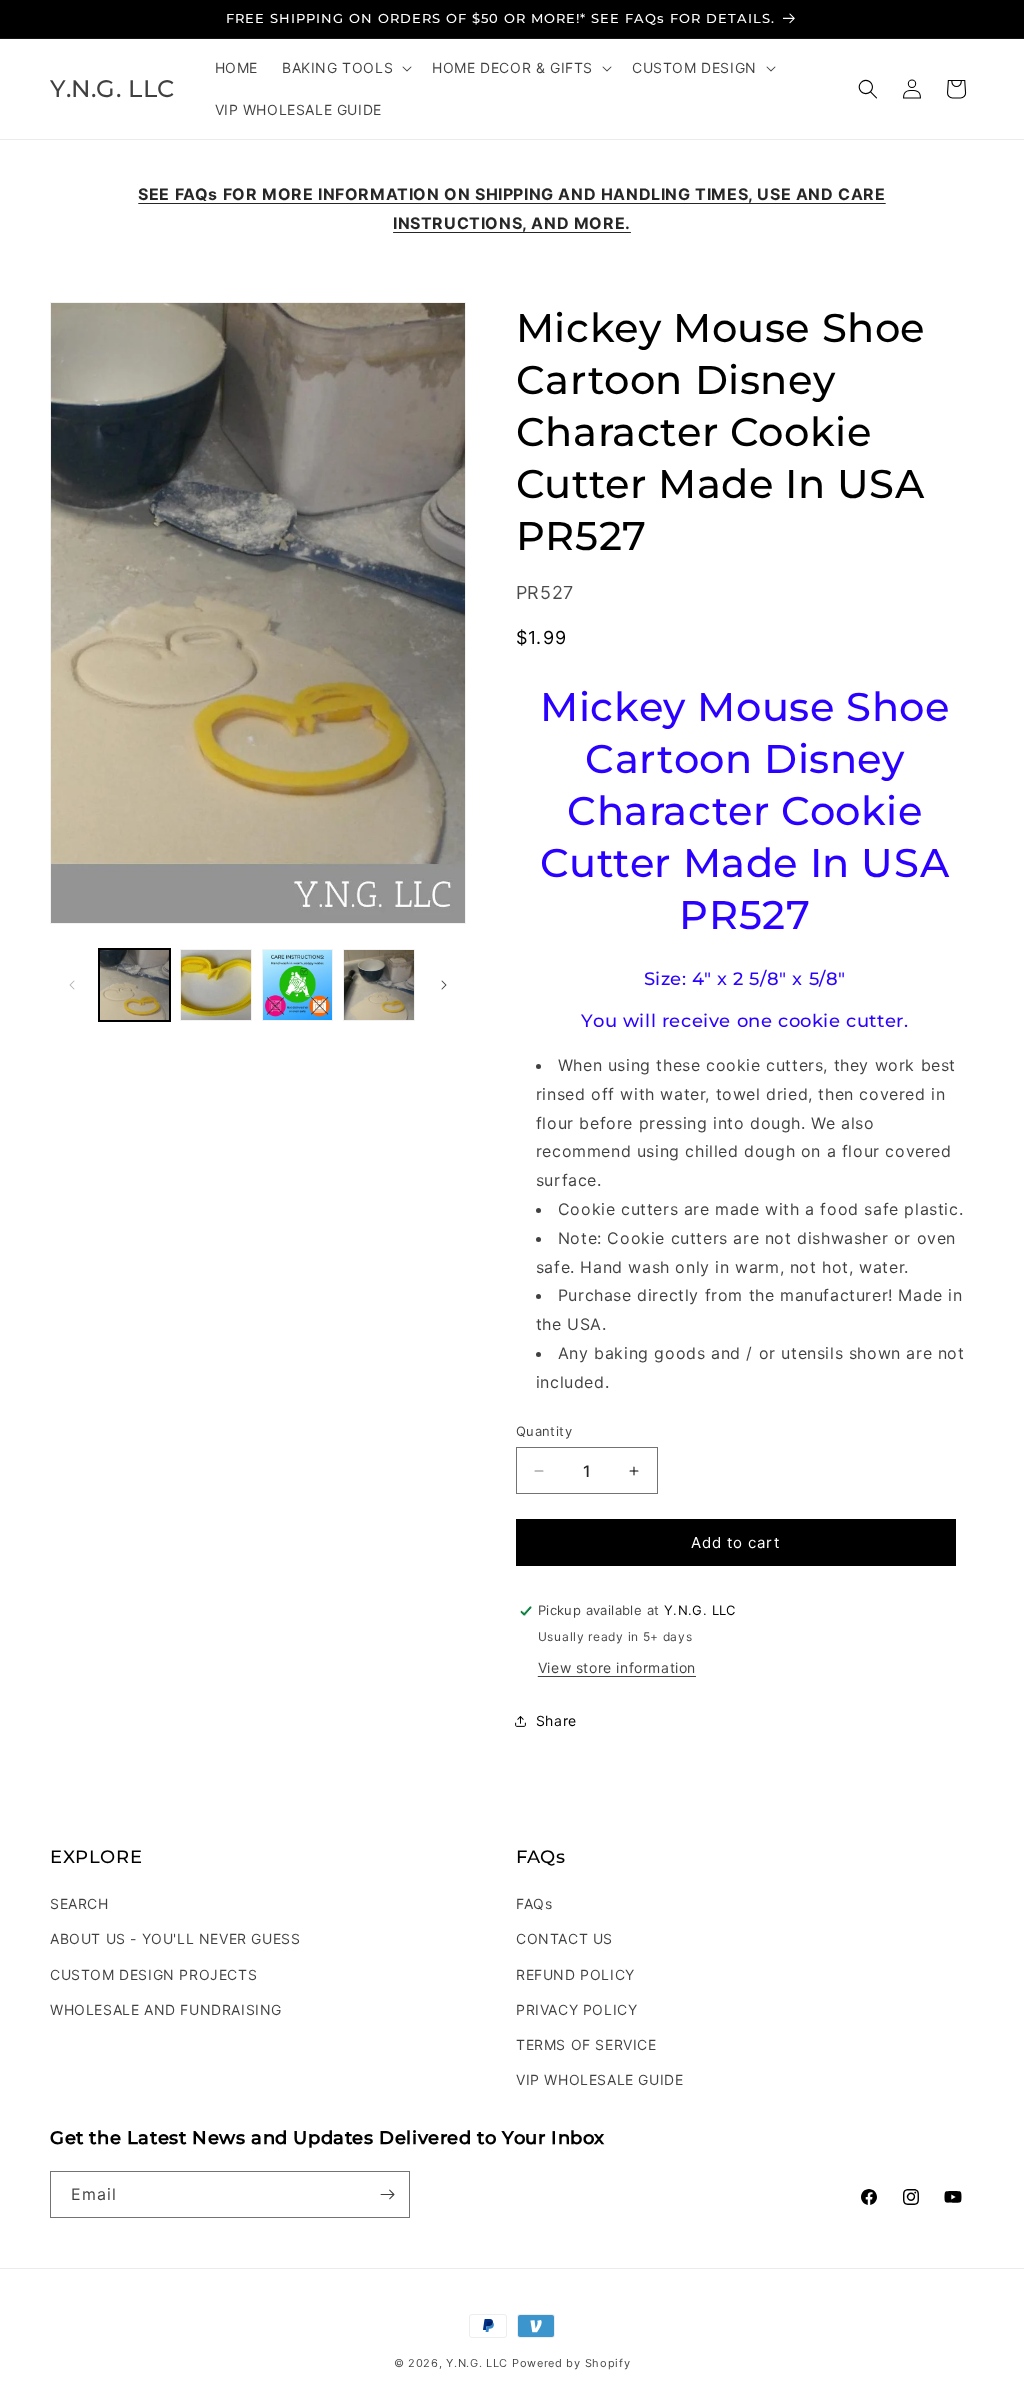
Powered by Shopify (571, 2363)
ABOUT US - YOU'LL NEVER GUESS (175, 1938)
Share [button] (556, 1720)
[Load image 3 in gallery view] (297, 984)
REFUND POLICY (575, 1974)
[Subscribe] (387, 2194)
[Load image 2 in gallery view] (215, 984)
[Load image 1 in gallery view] (134, 984)
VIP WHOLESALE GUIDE (599, 2079)
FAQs (534, 1903)
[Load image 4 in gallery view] (378, 984)
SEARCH (79, 1903)
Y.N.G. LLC (477, 2363)
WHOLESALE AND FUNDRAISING (166, 2009)
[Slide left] (72, 985)
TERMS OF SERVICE (586, 2044)
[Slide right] (444, 985)
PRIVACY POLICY (576, 2009)
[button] (345, 68)
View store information (617, 1667)
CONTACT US (564, 1938)
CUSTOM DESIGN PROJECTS (153, 1974)
